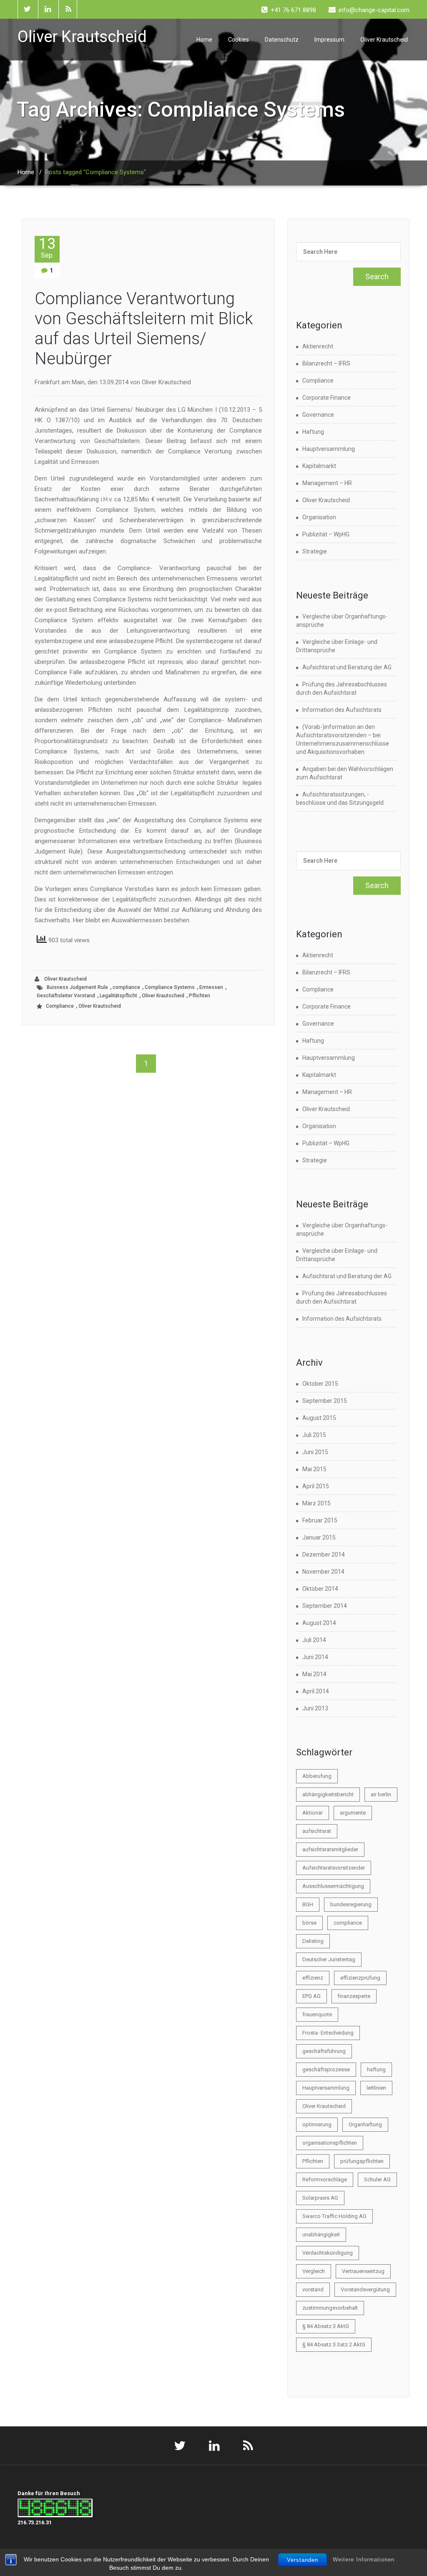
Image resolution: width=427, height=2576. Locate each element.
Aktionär (313, 1813)
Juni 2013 (315, 1708)
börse (309, 1923)
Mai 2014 (314, 1674)
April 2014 (316, 1691)
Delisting (313, 1941)
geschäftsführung (324, 2051)
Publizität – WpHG (326, 534)
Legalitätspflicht (118, 996)
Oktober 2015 (320, 1384)
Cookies (239, 40)
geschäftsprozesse (326, 2069)
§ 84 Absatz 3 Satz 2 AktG (334, 2344)
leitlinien (376, 2088)
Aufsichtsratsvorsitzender (334, 1868)
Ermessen (211, 987)
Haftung (313, 432)
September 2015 (325, 1401)
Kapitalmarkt (319, 466)
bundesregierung (351, 1904)
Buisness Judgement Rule (77, 987)
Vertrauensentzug (363, 2271)
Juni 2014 (315, 1657)
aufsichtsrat (317, 1831)
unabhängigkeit (321, 2234)
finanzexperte (354, 1996)
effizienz (313, 1978)
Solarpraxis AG (320, 2198)
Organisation (319, 517)
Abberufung (317, 1776)
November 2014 (323, 1572)
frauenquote (317, 2014)
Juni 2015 (315, 1452)
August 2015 (319, 1418)
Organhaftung (365, 2124)
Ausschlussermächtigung (333, 1886)
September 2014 (325, 1606)
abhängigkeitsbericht (328, 1794)
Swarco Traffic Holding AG (334, 2216)
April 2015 (316, 1486)
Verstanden (303, 2560)
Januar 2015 (319, 1537)
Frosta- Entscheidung (328, 2033)
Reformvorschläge (325, 2179)
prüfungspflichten (362, 2161)
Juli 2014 (314, 1640)
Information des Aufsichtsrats (342, 710)
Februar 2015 (320, 1520)
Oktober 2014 (320, 1589)
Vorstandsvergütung (365, 2289)
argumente (353, 1813)
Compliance (60, 1006)
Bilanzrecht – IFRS (326, 363)
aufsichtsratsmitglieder (330, 1849)
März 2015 (316, 1503)
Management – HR (327, 483)
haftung (376, 2069)
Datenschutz (282, 40)
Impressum (329, 40)
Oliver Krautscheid (384, 40)
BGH (308, 1904)
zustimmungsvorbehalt (330, 2308)
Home (204, 40)
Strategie (315, 551)
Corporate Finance (327, 398)
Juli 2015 (314, 1435)
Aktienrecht (318, 346)
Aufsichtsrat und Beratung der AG (347, 667)
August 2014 (319, 1623)
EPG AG (311, 1996)
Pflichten (200, 996)
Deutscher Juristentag (329, 1959)
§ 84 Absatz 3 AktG (326, 2326)
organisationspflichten (330, 2143)
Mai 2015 (314, 1469)
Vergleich (314, 2271)
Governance (318, 415)
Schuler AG (377, 2179)
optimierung (317, 2124)
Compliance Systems (170, 987)
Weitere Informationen (364, 2560)
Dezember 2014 (324, 1555)
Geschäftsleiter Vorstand (66, 996)
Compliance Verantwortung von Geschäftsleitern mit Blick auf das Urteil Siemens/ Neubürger (144, 329)
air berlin (381, 1794)
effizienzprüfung (360, 1978)
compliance (126, 987)
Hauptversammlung (329, 449)
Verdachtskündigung (328, 2253)
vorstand (313, 2289)
